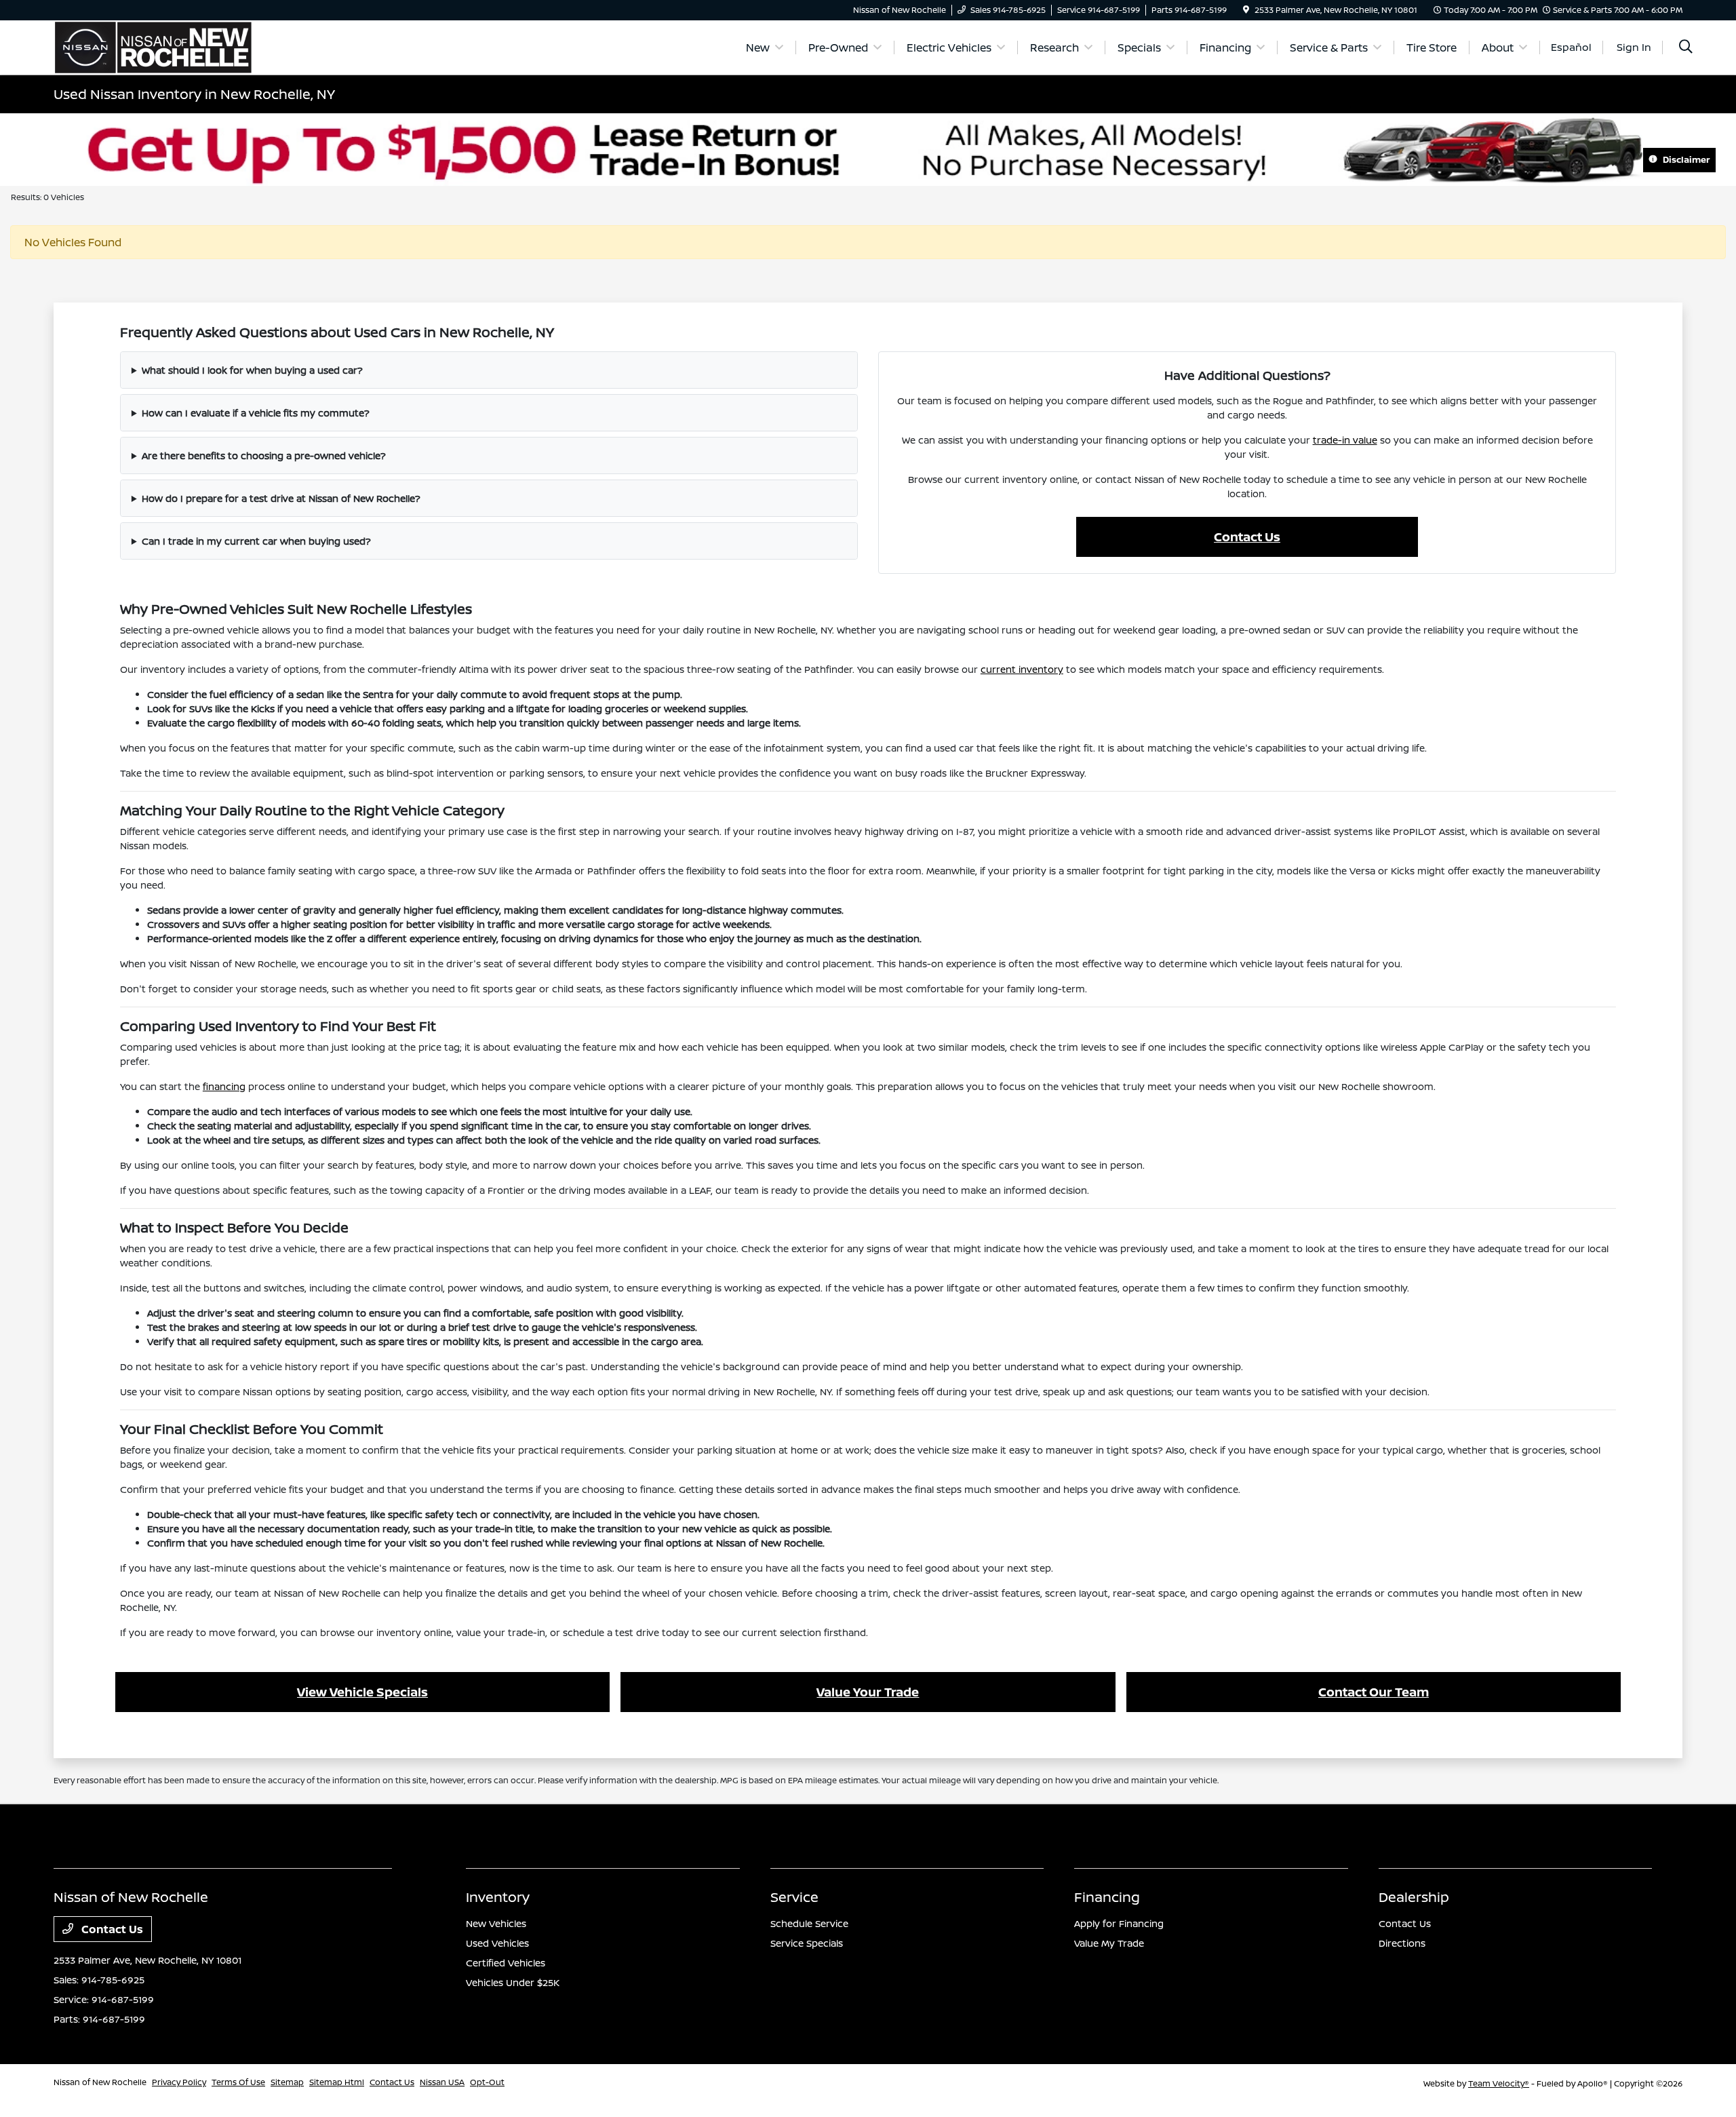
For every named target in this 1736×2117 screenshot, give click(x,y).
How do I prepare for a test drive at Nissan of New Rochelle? (281, 498)
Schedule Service (809, 1923)
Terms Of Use (238, 2082)
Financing (1107, 1897)
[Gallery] (868, 150)
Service (794, 1897)
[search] (1686, 48)
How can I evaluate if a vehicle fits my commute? (256, 413)
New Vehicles (496, 1923)
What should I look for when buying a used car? (252, 370)
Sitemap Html (337, 2082)
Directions (1402, 1943)
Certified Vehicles (506, 1963)
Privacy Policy (179, 2082)
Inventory (498, 1897)
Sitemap (287, 2082)
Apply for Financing (1119, 1923)
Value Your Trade (868, 1692)
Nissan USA (442, 2082)
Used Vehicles (497, 1943)
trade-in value (1345, 440)
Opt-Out (487, 2082)
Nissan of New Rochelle (100, 2082)
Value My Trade (1109, 1943)
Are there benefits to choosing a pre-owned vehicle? (264, 455)
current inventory (1022, 669)
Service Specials (807, 1943)
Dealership (1414, 1897)
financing (224, 1086)
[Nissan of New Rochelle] (153, 46)
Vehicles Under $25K (513, 1982)
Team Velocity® (1499, 2083)
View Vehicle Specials (362, 1692)
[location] (1246, 10)
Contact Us (1247, 537)
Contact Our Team (1374, 1692)
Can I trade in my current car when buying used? (256, 541)
